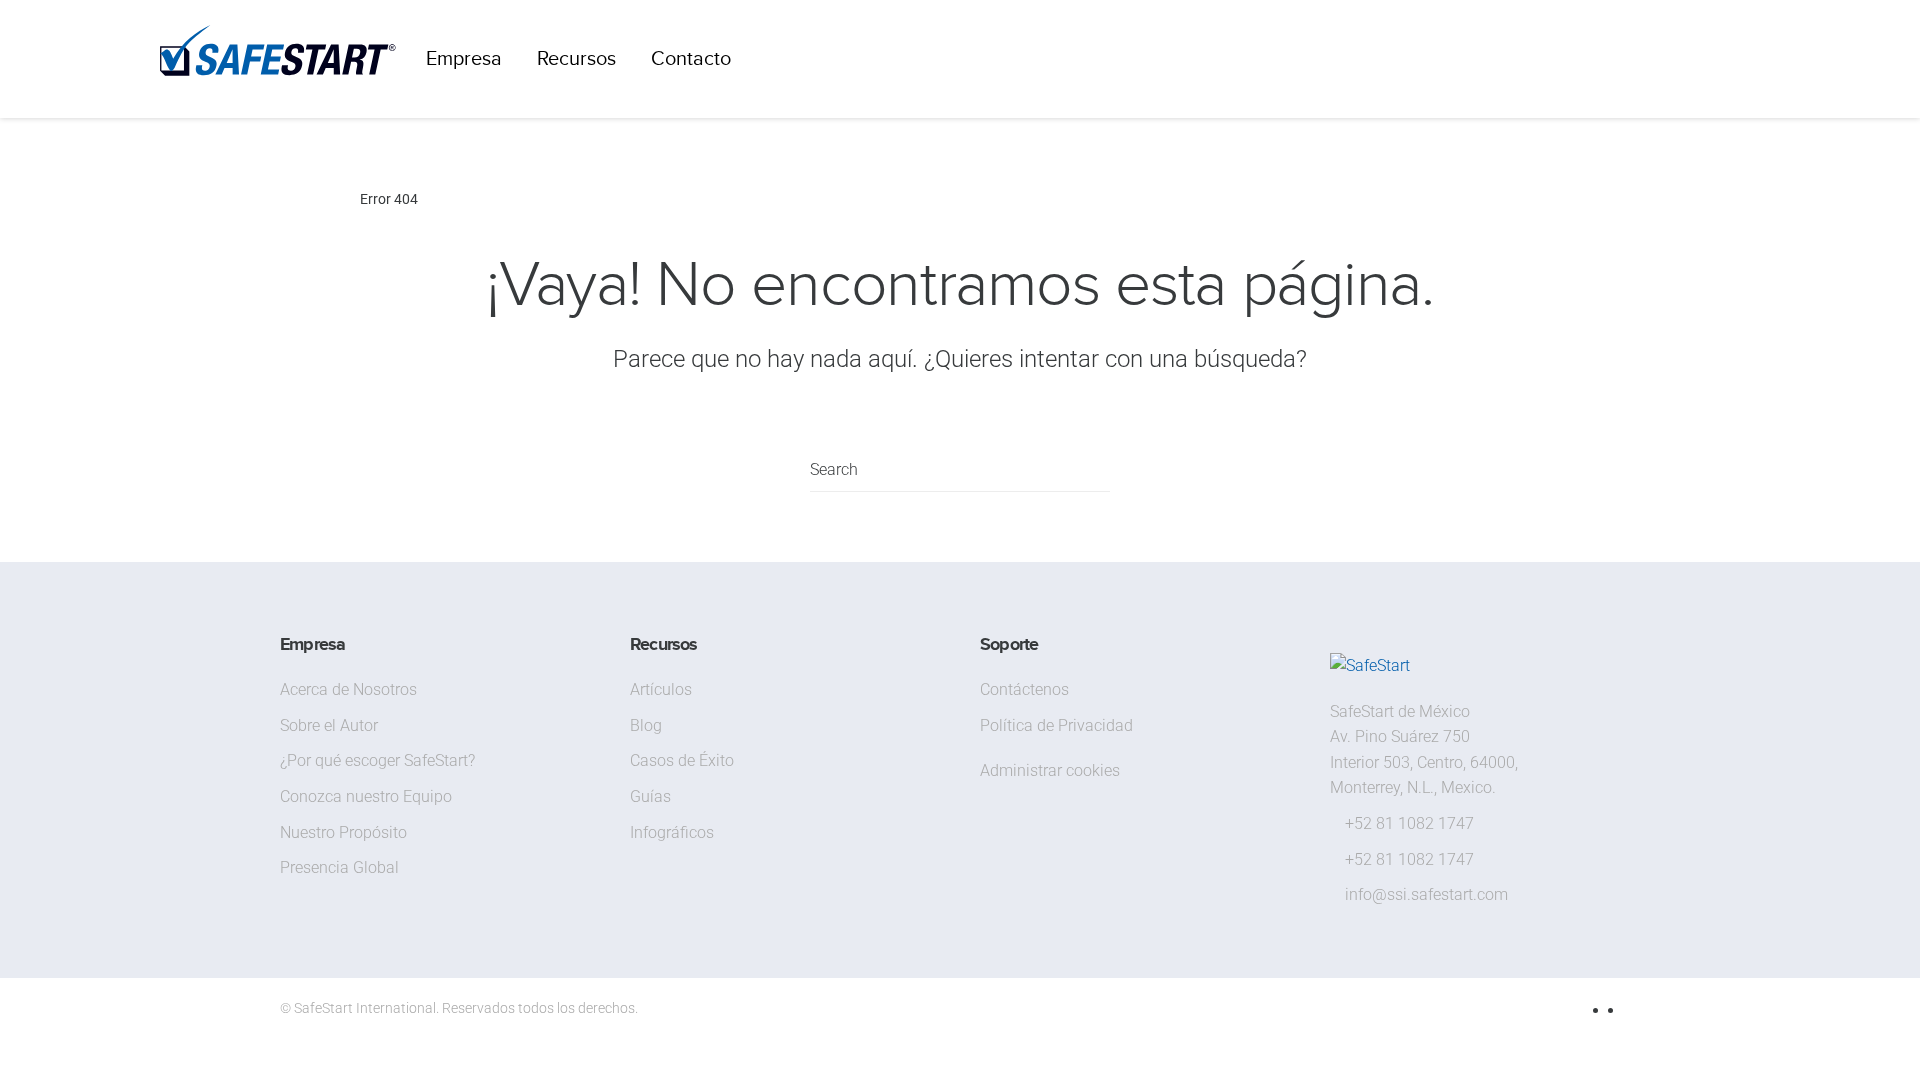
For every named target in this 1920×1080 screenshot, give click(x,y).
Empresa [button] (464, 58)
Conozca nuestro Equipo (366, 796)
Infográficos (672, 832)
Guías (650, 796)
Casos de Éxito (682, 760)
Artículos (661, 689)
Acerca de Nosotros (348, 689)
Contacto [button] (691, 58)
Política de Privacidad (1056, 725)
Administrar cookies (1050, 770)
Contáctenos (1024, 689)
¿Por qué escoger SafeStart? (377, 760)
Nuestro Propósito (343, 832)
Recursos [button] (576, 58)
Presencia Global (339, 867)
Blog (646, 725)
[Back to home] (278, 59)
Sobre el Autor (329, 725)
